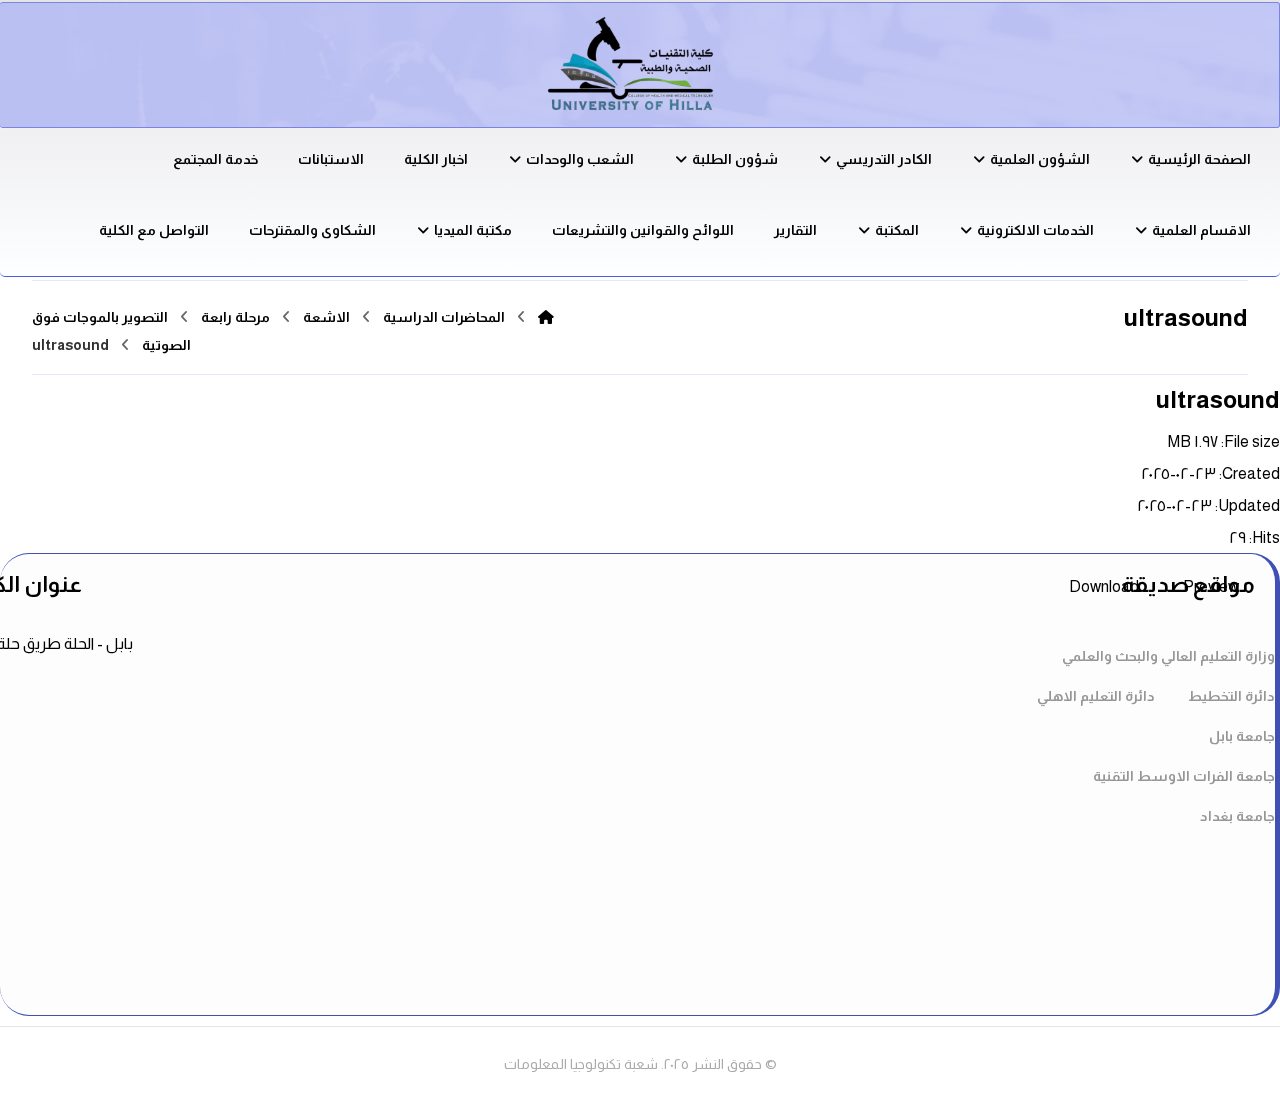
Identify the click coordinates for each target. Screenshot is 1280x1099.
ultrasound (1218, 399)
